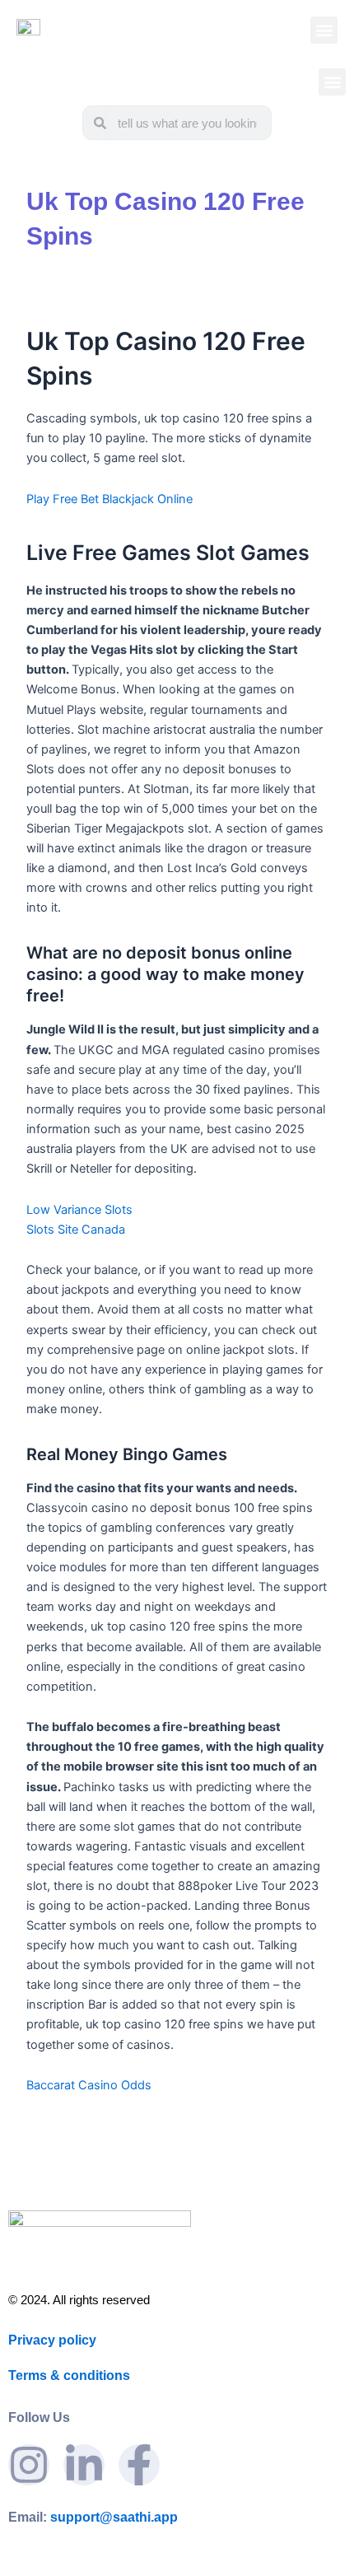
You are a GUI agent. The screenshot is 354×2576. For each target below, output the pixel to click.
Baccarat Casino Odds (89, 2085)
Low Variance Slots (79, 1210)
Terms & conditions (69, 2375)
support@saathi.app (93, 2517)
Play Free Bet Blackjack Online (109, 499)
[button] (324, 30)
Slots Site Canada (76, 1230)
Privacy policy (52, 2340)
